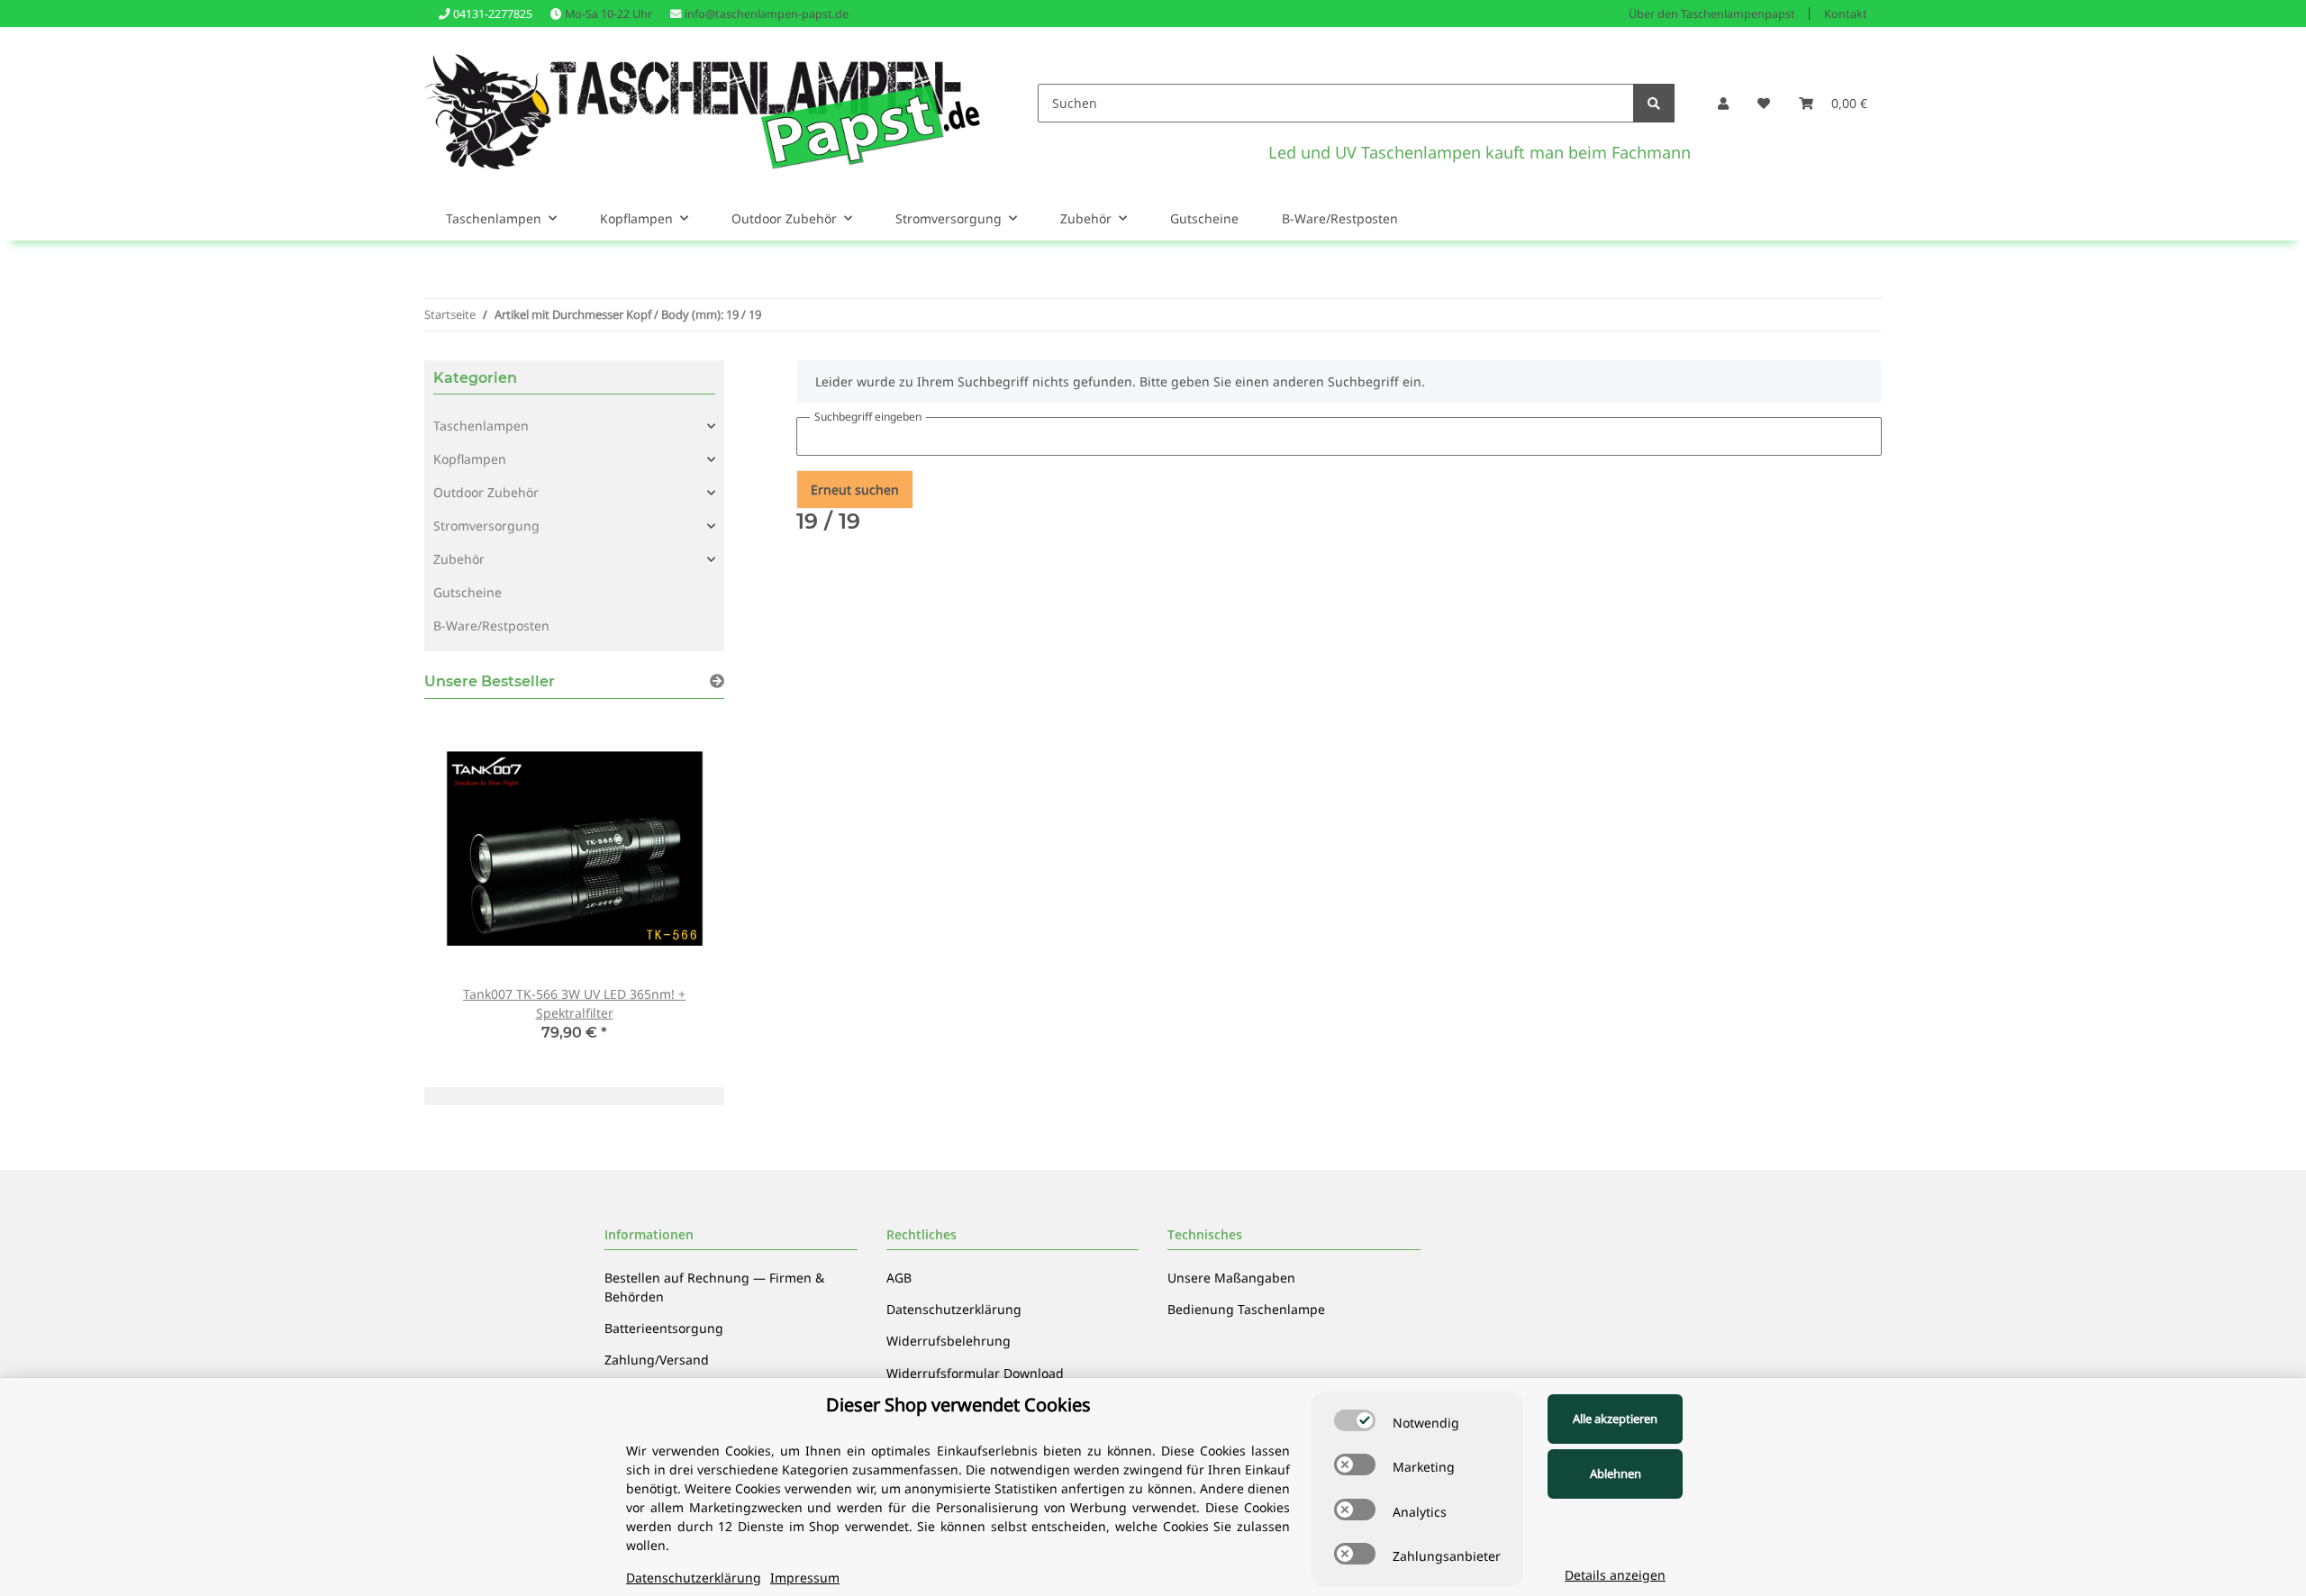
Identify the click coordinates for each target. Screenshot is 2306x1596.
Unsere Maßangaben (1231, 1278)
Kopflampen (470, 459)
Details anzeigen (1615, 1575)
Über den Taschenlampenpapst (1712, 14)
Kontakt (1846, 14)
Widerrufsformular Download (975, 1373)
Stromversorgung (486, 526)
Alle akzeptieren (1615, 1419)
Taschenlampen (481, 426)
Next (680, 889)
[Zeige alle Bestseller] (717, 681)
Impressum (805, 1578)
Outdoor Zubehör (486, 492)
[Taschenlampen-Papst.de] (702, 102)
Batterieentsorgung (664, 1328)
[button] (1723, 103)
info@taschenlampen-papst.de (767, 14)
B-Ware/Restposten (491, 626)
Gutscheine (468, 592)
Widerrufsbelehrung (949, 1341)
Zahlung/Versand (657, 1360)
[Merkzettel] (1764, 103)
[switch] (1355, 1420)
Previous (469, 889)
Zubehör (459, 559)
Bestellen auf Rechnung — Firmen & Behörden (714, 1287)
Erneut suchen (855, 490)
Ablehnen (1616, 1474)
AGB (899, 1278)
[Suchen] (1654, 103)
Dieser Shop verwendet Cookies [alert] (958, 1405)
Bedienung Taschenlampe (1246, 1309)
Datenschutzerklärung (954, 1309)
